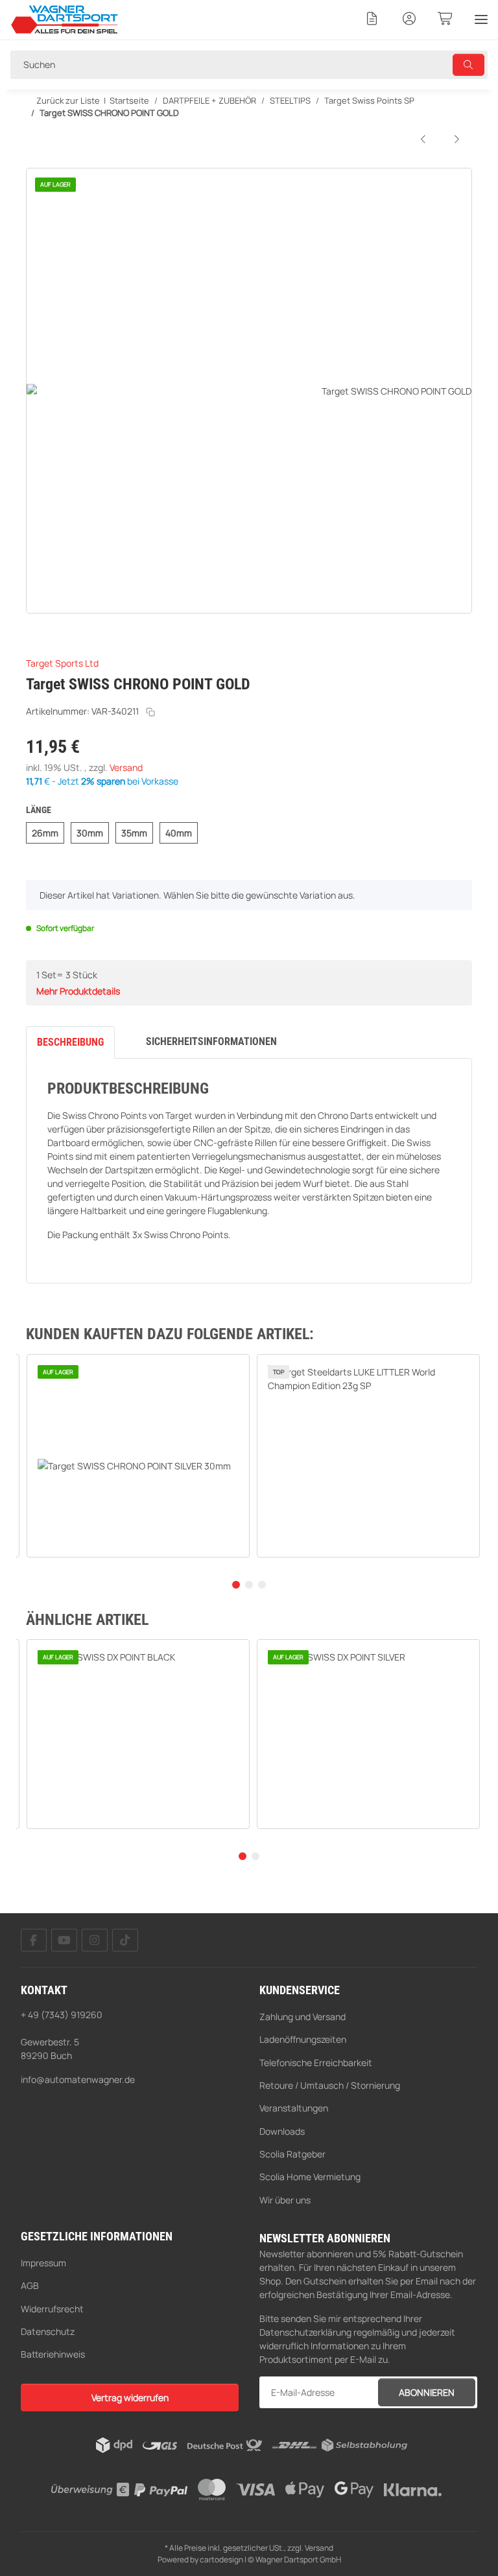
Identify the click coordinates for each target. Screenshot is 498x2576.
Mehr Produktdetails (78, 991)
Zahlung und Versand (302, 2017)
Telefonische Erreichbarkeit (316, 2063)
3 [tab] (262, 1585)
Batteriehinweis (53, 2354)
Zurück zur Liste (67, 100)
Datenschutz (48, 2331)
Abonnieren (427, 2392)
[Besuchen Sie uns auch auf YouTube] (64, 1940)
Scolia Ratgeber (292, 2154)
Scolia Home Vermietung (310, 2177)
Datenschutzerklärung (305, 2332)
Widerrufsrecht (52, 2309)
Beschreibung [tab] (70, 1042)
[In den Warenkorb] (36, 161)
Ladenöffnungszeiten (303, 2039)
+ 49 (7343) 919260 (62, 2015)
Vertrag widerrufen (130, 2398)
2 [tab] (249, 1585)
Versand (126, 767)
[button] (372, 19)
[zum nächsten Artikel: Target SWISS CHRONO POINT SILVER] (456, 139)
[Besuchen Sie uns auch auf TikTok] (125, 1940)
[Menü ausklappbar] (481, 19)
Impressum (43, 2263)
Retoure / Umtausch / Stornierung (330, 2085)
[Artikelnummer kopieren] (150, 712)
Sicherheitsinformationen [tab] (211, 1041)
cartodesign (221, 2559)
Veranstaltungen (294, 2108)
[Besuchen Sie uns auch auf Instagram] (95, 1940)
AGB (30, 2285)
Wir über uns (285, 2200)
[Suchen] (469, 65)
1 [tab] (236, 1585)
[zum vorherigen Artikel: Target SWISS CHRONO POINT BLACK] (424, 139)
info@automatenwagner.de (78, 2079)
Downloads (282, 2131)
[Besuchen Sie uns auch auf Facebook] (34, 1940)
